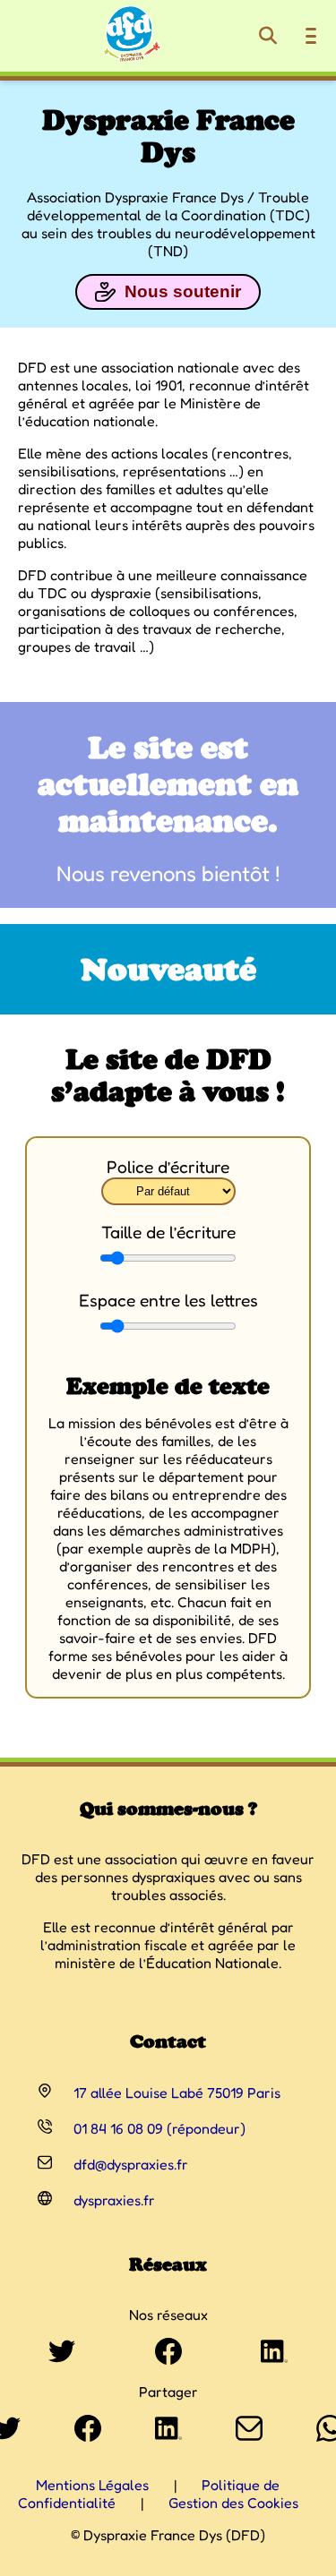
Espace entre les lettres (168, 1300)
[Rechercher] (268, 36)
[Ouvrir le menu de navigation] (311, 36)
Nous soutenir (183, 291)
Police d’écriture (168, 1167)
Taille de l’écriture (168, 1232)
